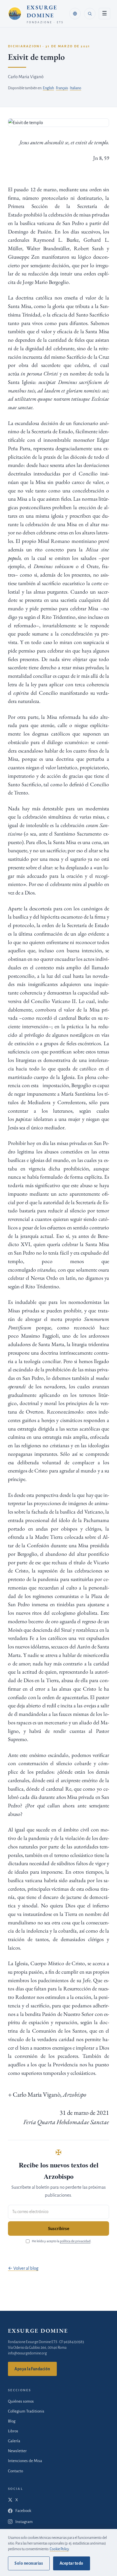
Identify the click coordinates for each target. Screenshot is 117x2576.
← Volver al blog (23, 2268)
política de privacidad (75, 2241)
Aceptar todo (71, 2563)
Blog (12, 2421)
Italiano (76, 88)
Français (62, 88)
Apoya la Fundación (32, 2369)
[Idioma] (75, 14)
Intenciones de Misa (25, 2461)
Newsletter (17, 2451)
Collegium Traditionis (26, 2411)
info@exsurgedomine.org (27, 2353)
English (48, 88)
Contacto (15, 2471)
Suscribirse (59, 2229)
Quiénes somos (21, 2401)
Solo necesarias (29, 2563)
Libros (13, 2431)
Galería (14, 2441)
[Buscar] (90, 14)
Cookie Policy (59, 2549)
